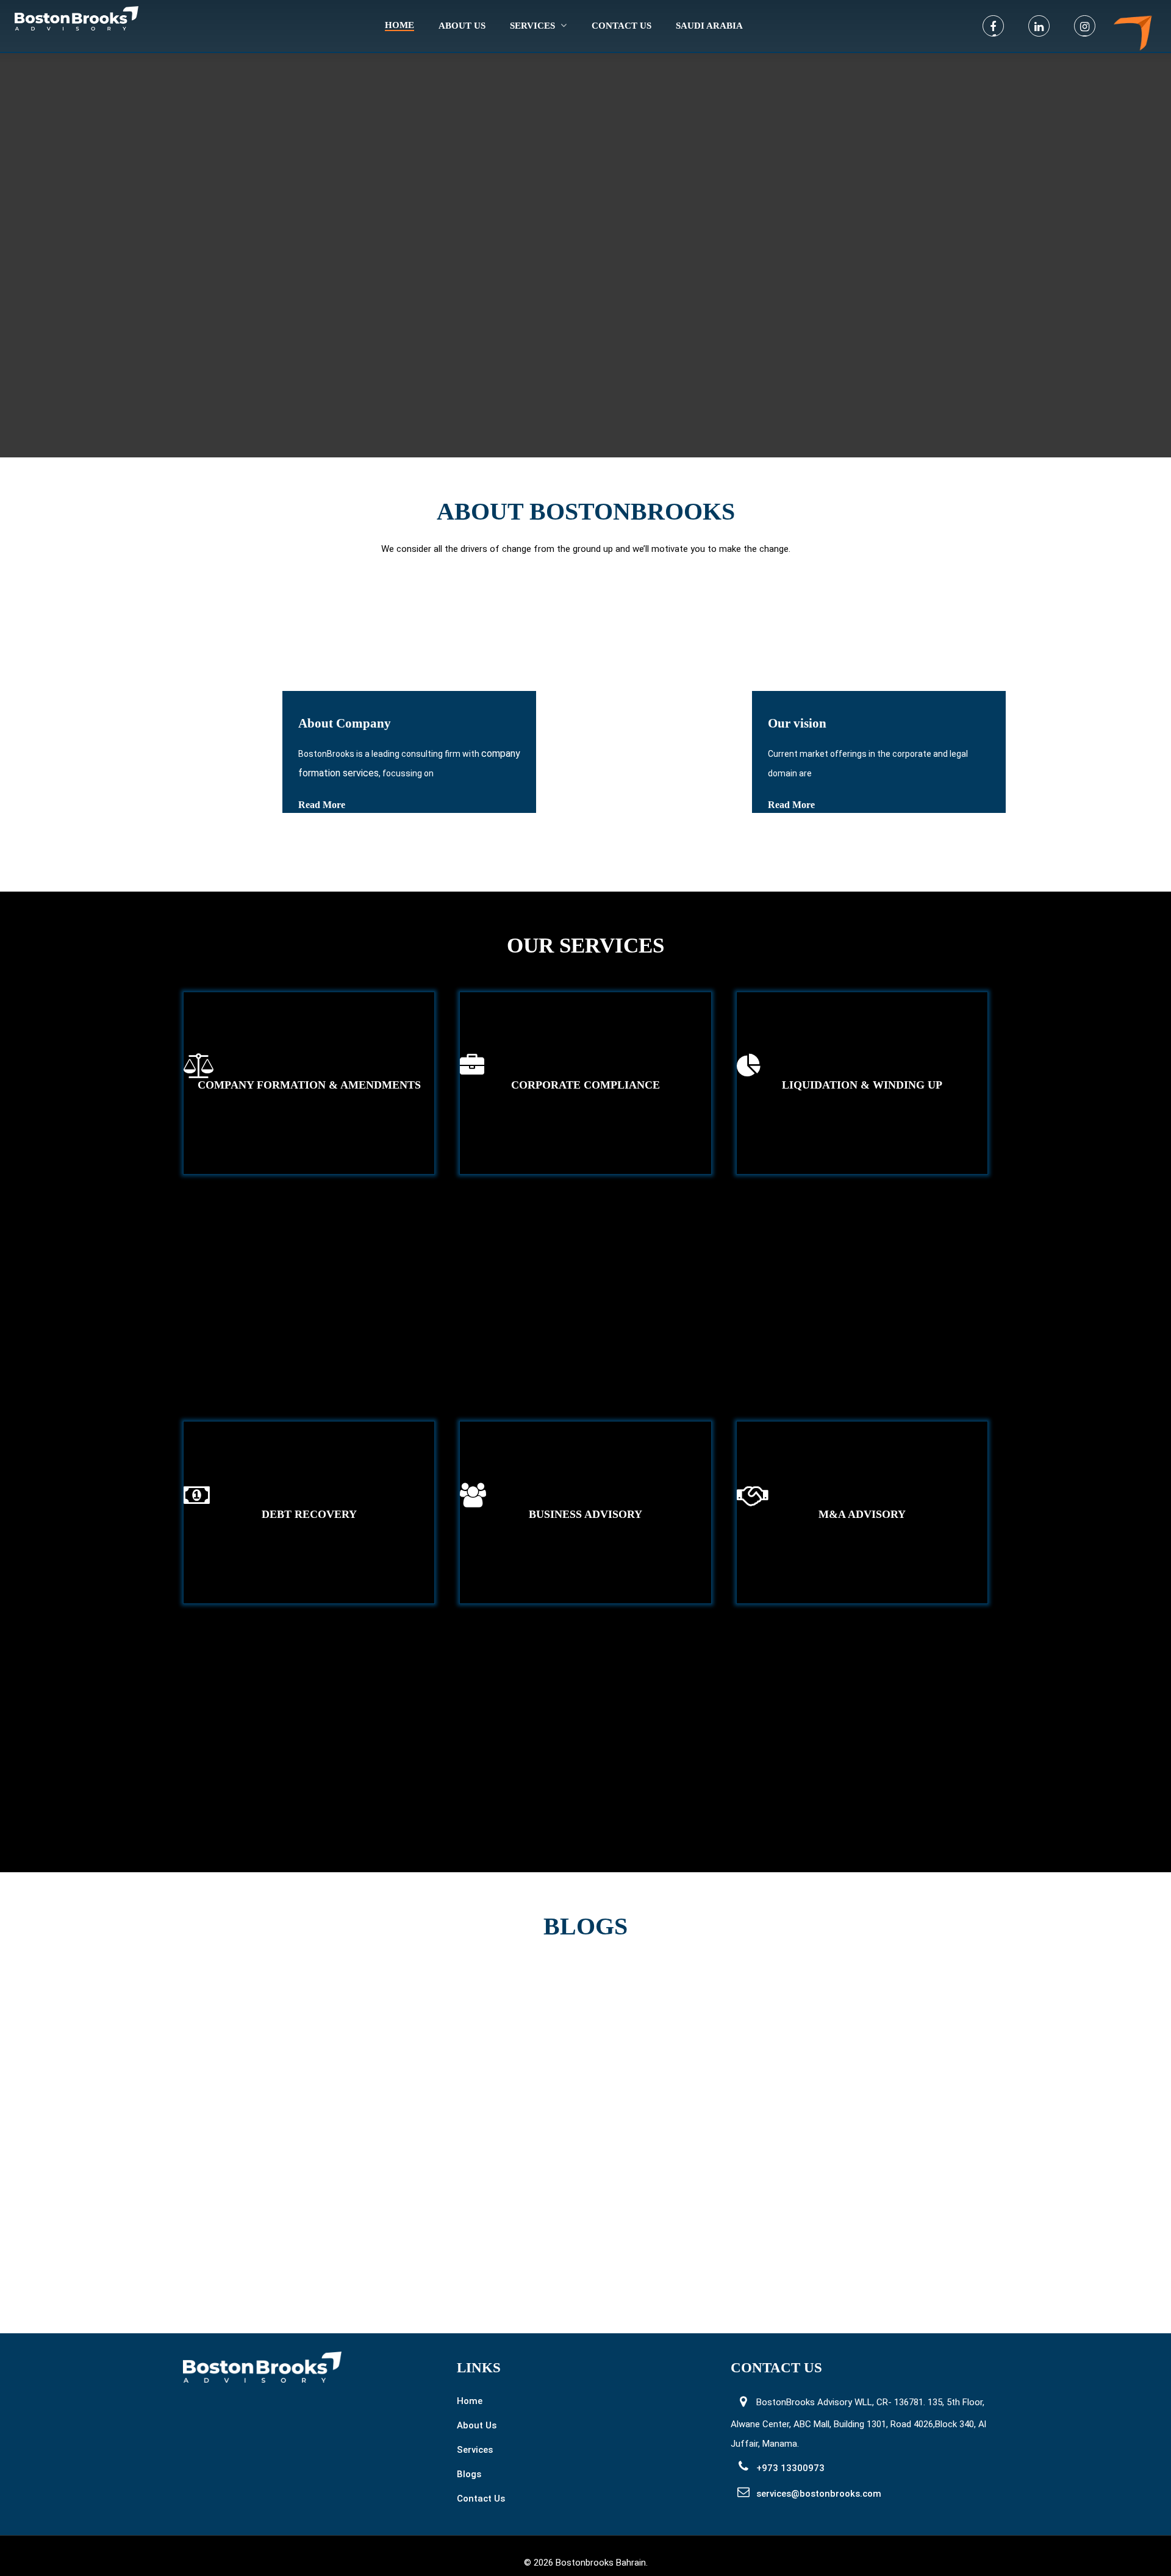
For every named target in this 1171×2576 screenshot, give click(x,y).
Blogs (469, 2474)
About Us (477, 2425)
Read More (322, 805)
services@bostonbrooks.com (819, 2494)
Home (399, 25)
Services (532, 26)
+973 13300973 (790, 2468)
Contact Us (621, 26)
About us (462, 26)
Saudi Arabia (709, 26)
